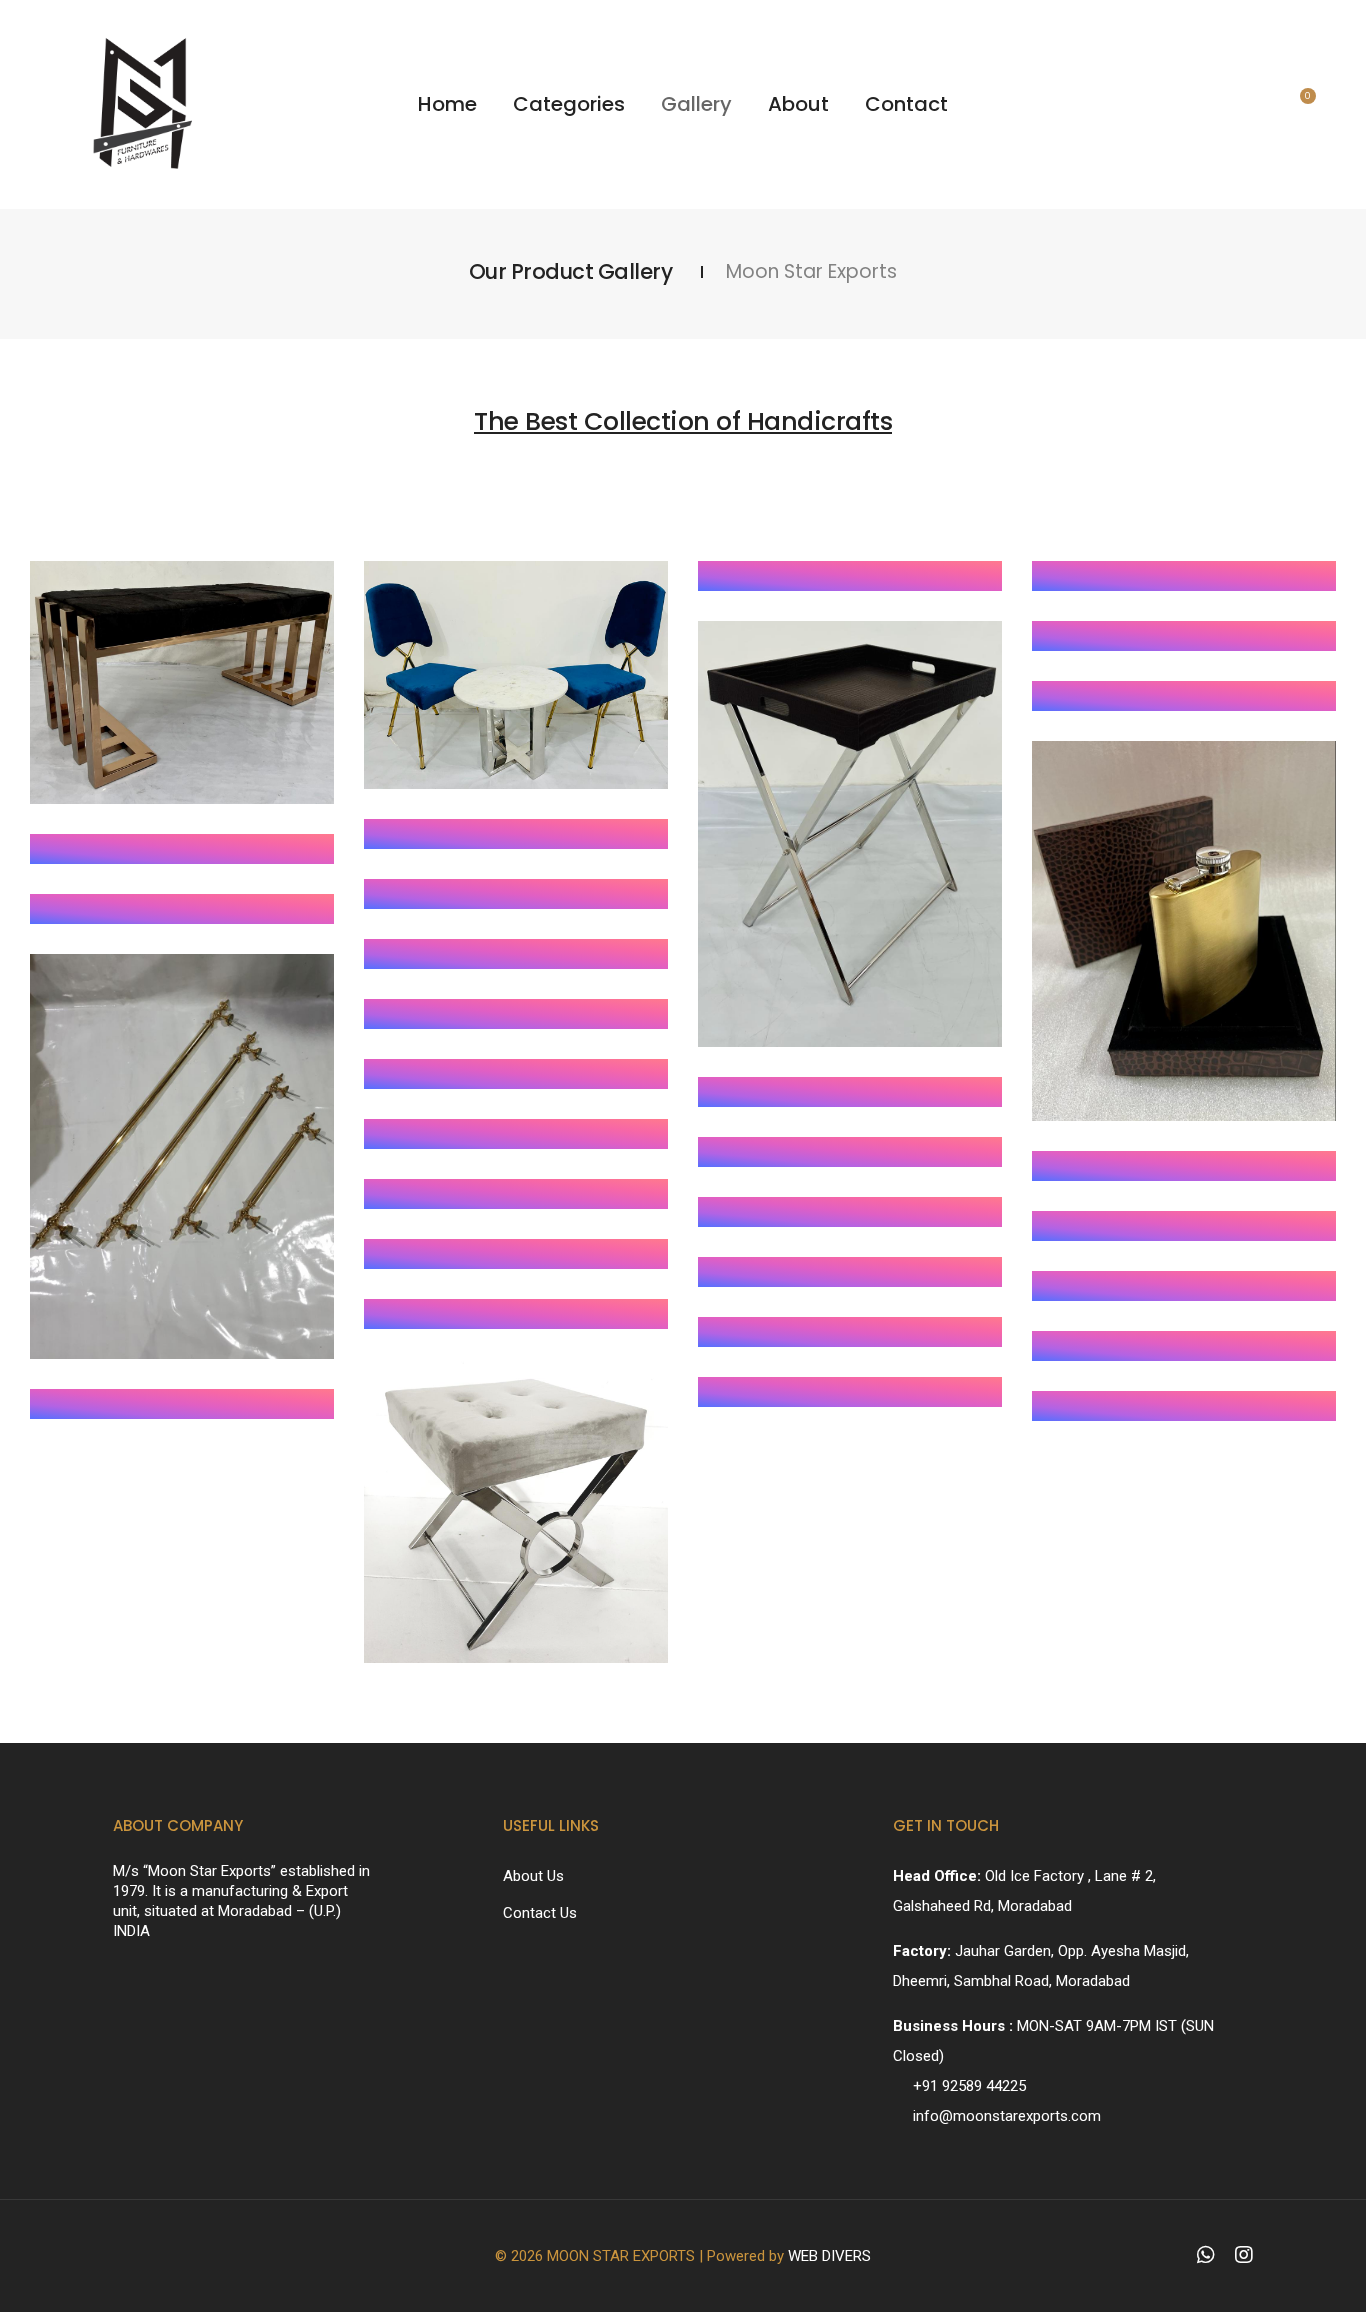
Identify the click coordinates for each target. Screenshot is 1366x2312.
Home (447, 104)
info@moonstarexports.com (1007, 2116)
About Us (533, 1876)
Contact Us (540, 1913)
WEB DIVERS (829, 2256)
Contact (906, 104)
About (798, 104)
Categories (569, 104)
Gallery (696, 104)
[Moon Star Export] (182, 682)
